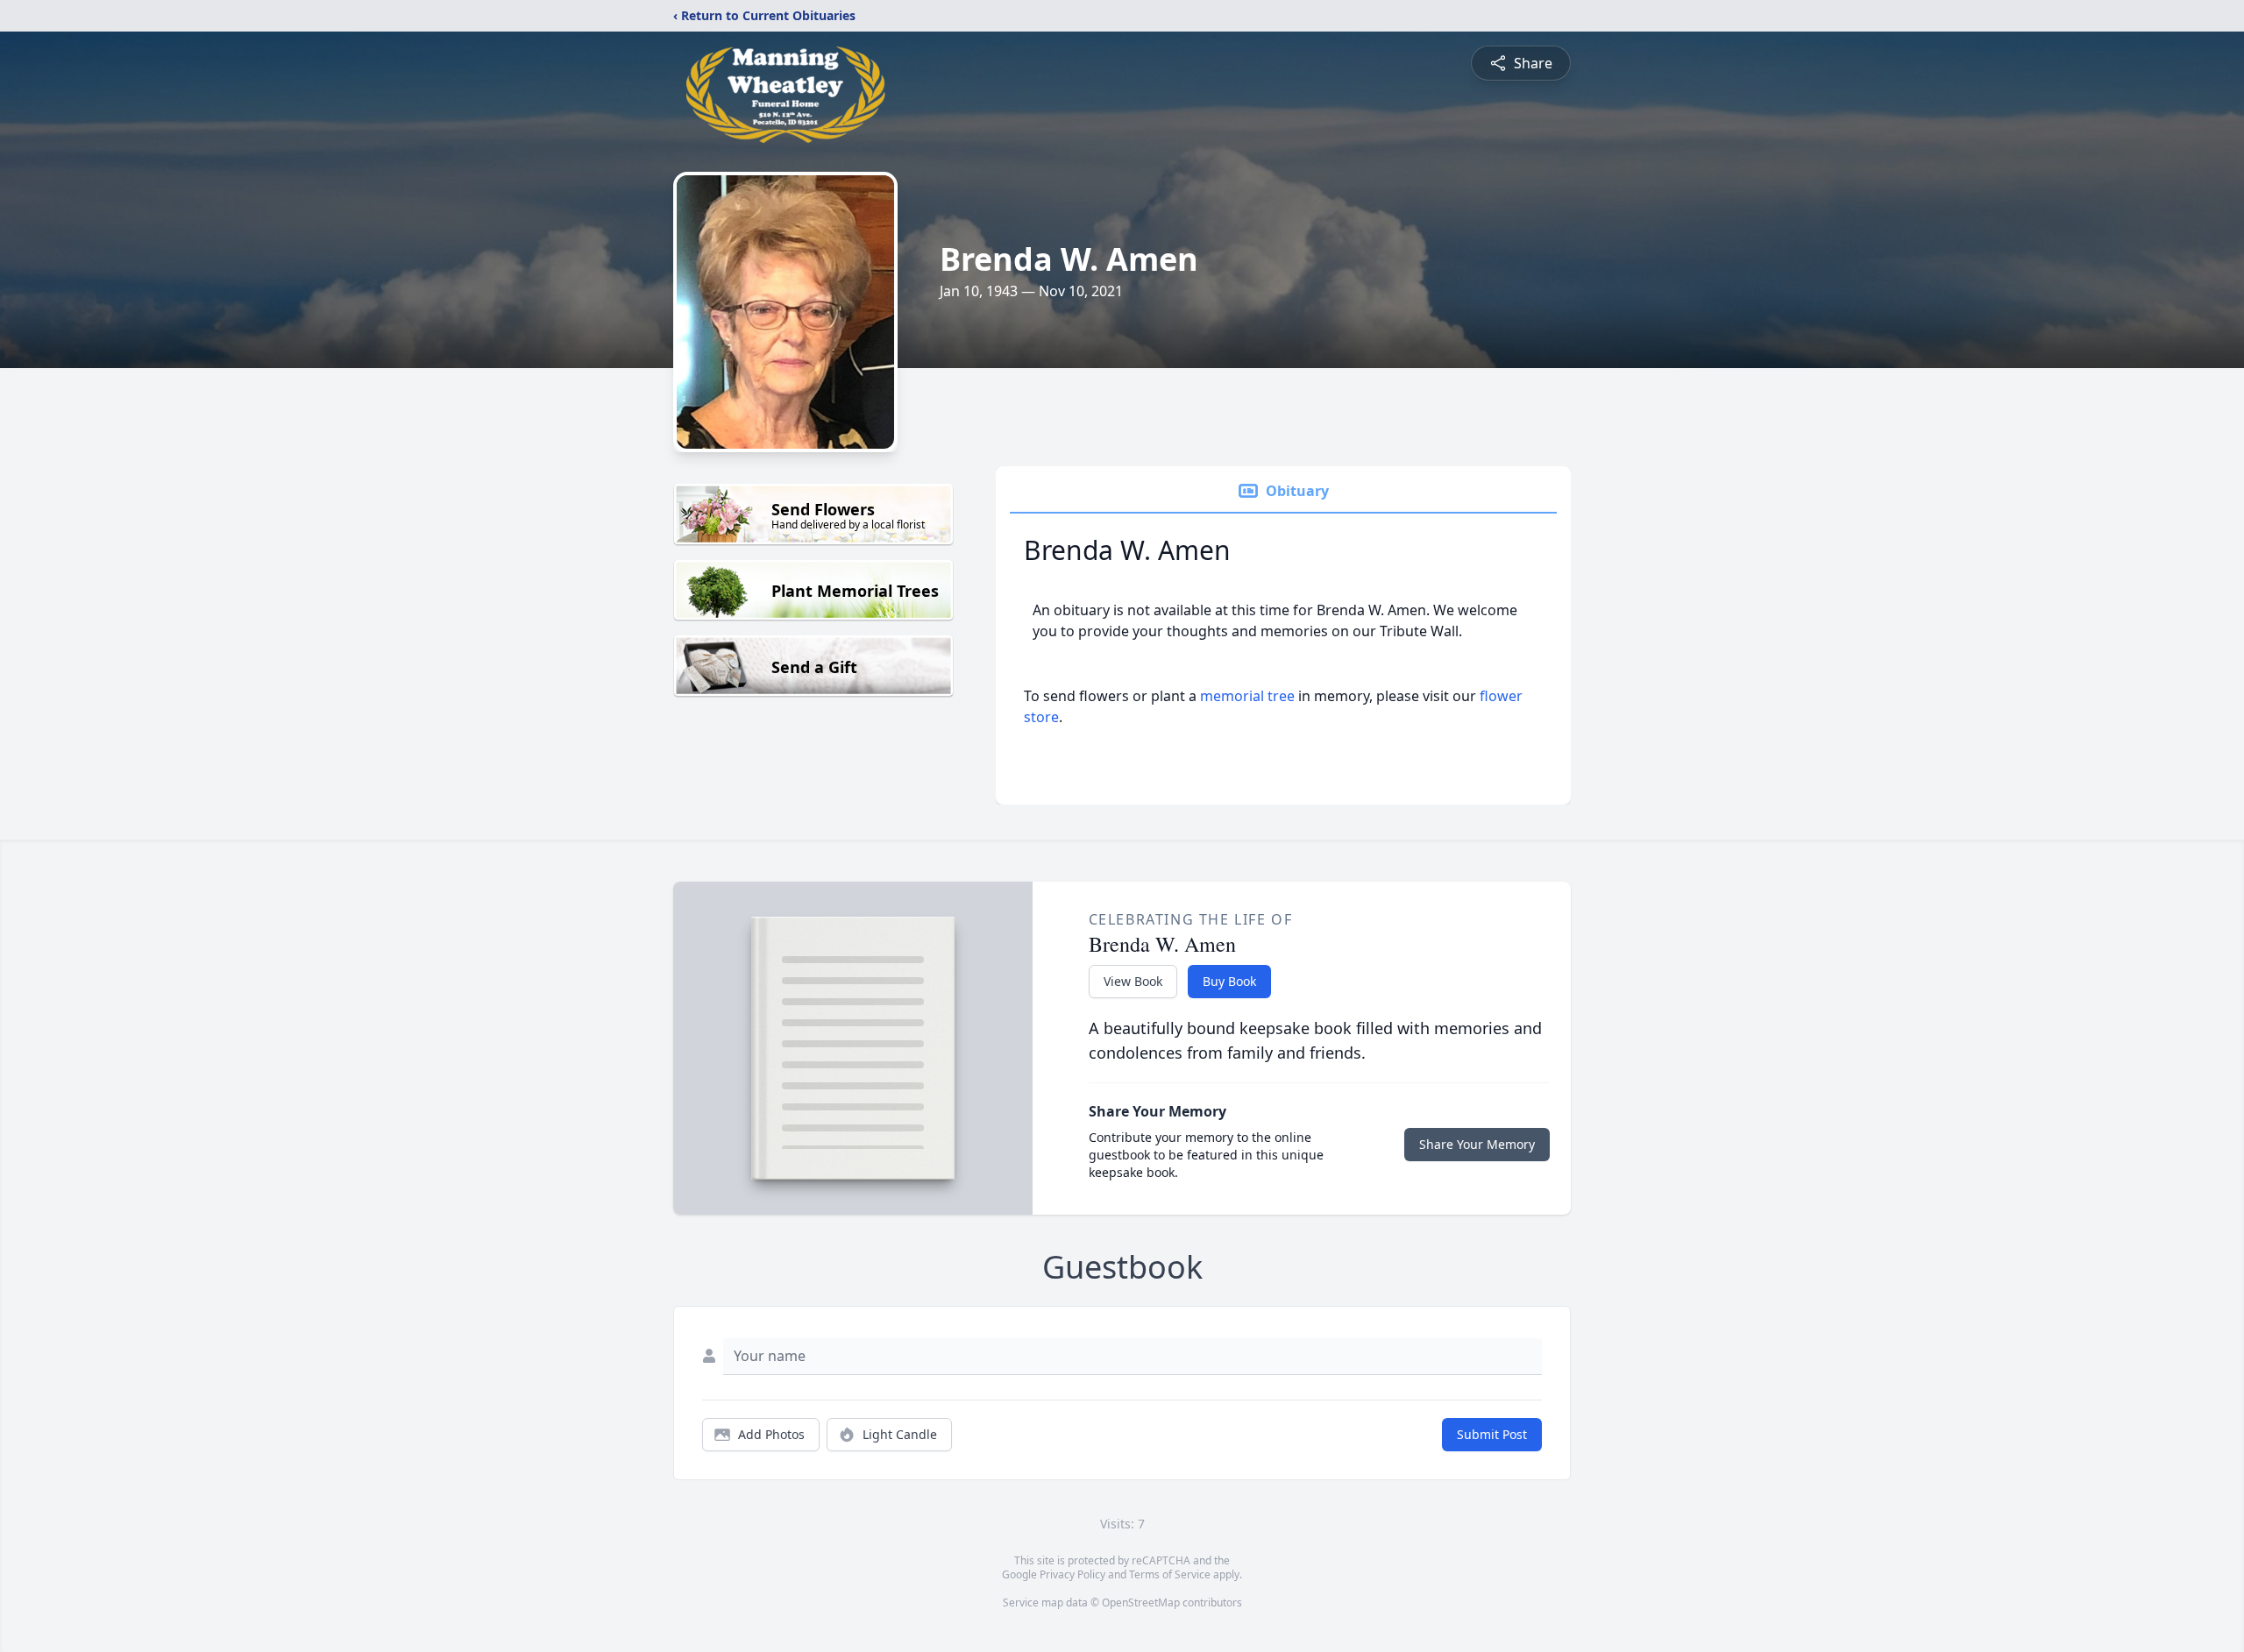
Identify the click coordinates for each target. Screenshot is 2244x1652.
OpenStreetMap (1141, 1602)
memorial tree (1247, 696)
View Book (1133, 981)
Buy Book (1229, 981)
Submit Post (1492, 1434)
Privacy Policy (1072, 1574)
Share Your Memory (1477, 1144)
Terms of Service (1170, 1574)
